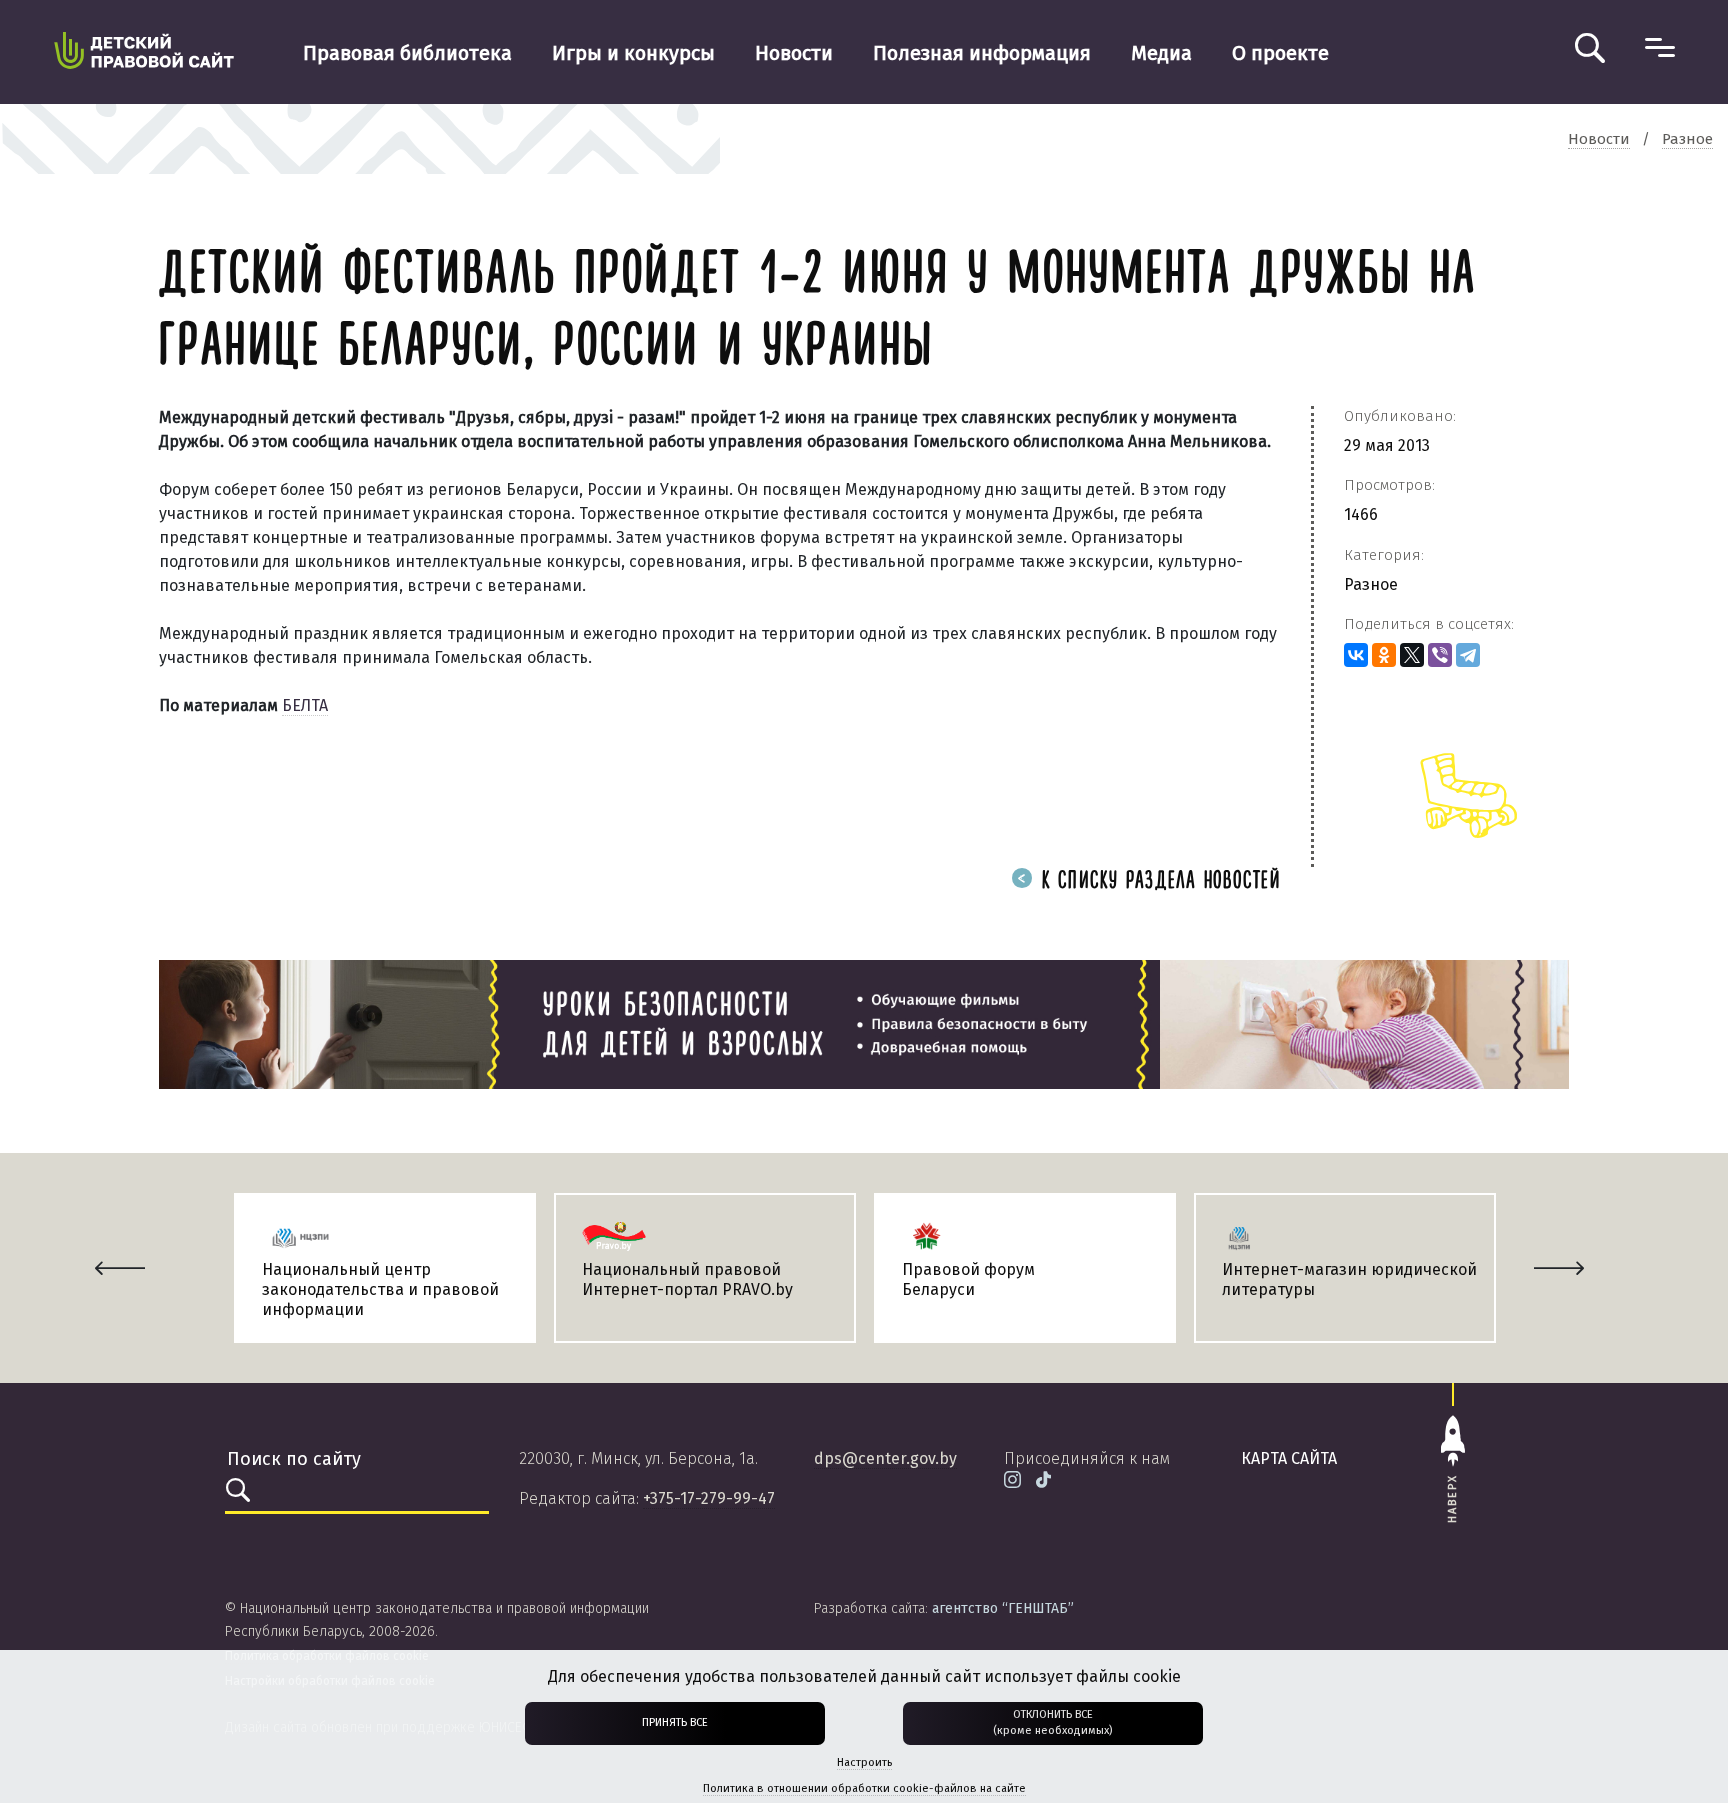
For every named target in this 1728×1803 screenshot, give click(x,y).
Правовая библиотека (407, 53)
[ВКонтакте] (1356, 655)
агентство (1003, 1608)
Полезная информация (982, 53)
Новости (794, 53)
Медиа (1161, 53)
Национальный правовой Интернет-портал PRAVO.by (687, 1279)
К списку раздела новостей (1157, 881)
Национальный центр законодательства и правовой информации (380, 1289)
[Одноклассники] (1384, 655)
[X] (1412, 655)
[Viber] (1440, 655)
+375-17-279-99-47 (709, 1498)
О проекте (1280, 53)
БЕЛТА (305, 705)
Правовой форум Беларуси (968, 1279)
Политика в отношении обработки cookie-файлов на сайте (864, 1788)
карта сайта (1289, 1458)
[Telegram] (1468, 655)
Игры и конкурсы (633, 53)
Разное (1371, 584)
